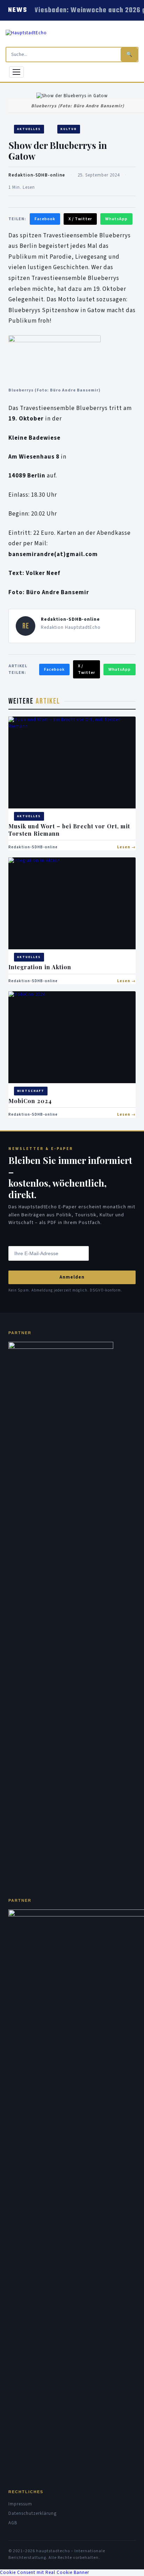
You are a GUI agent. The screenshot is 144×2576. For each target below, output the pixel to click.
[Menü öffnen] (16, 72)
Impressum (20, 2504)
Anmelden (72, 1277)
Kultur (69, 129)
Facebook (45, 219)
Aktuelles (29, 129)
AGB (13, 2523)
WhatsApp (116, 219)
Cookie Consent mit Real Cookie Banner (45, 2573)
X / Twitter (80, 219)
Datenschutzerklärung (33, 2513)
